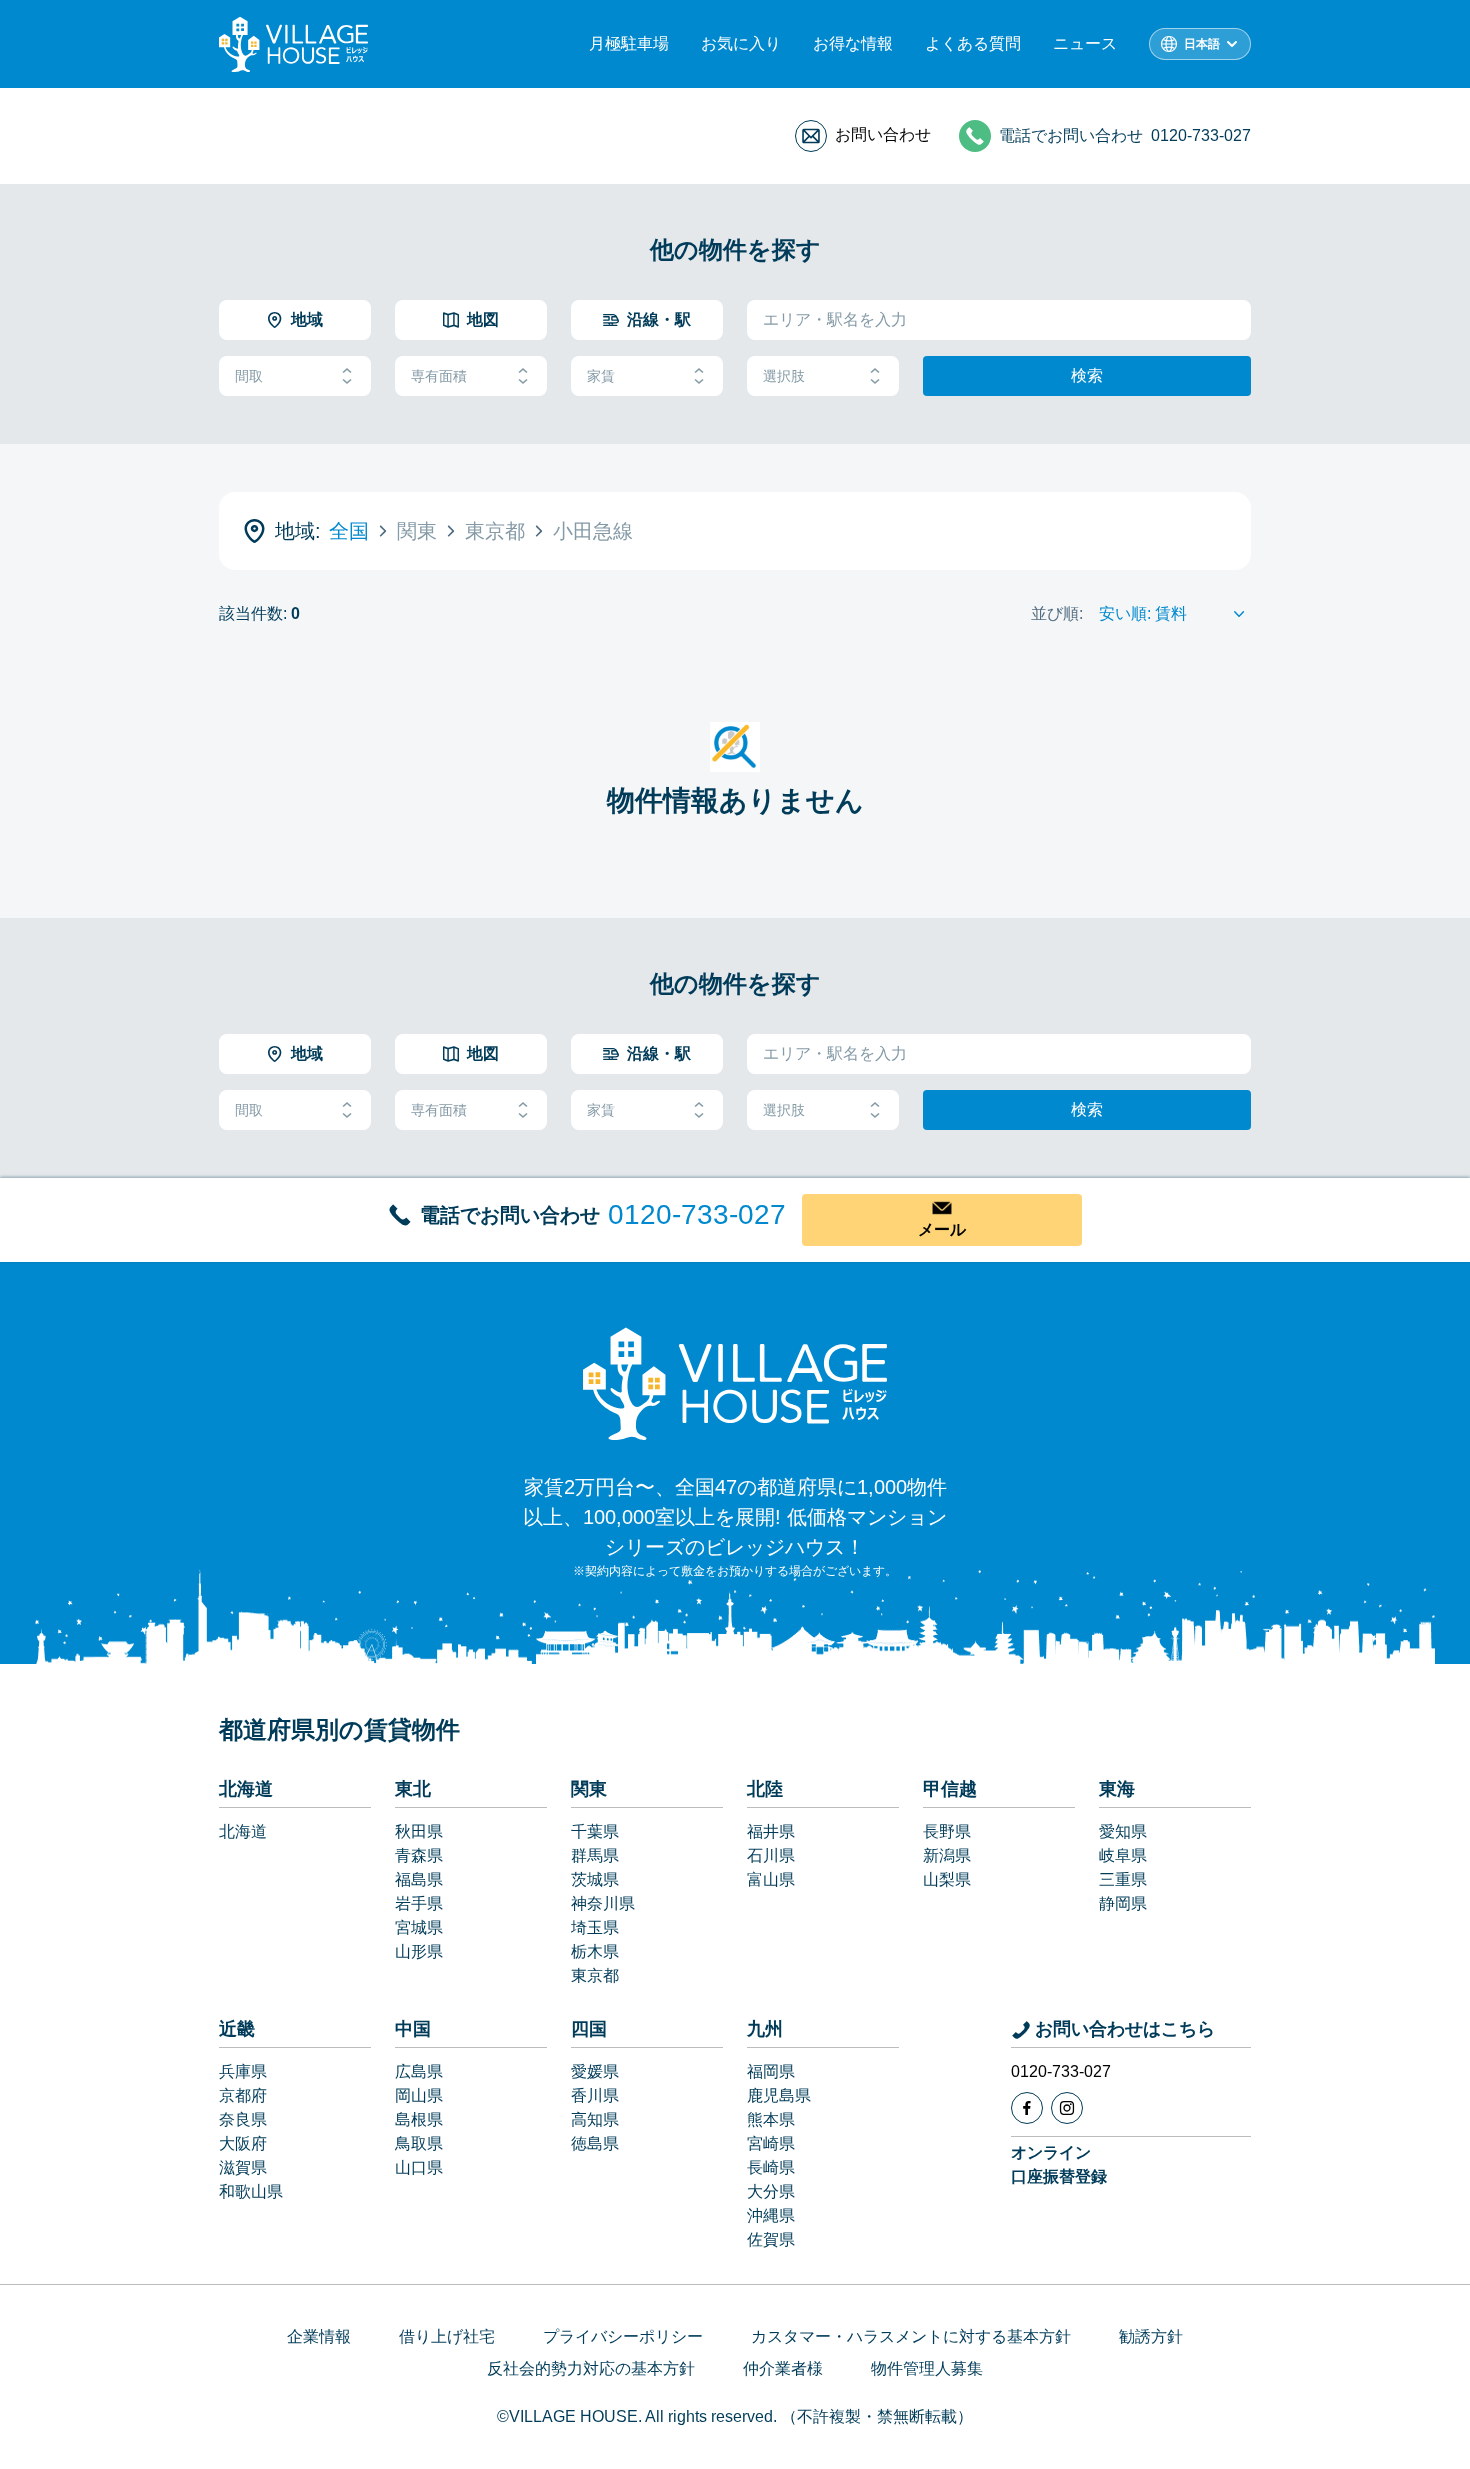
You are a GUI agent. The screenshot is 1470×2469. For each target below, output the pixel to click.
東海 (1117, 1789)
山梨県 (947, 1879)
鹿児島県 (779, 2095)
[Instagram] (1067, 2108)
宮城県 (419, 1927)
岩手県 (419, 1903)
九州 (765, 2029)
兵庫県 (243, 2071)
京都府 (243, 2095)
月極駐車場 (629, 43)
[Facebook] (1027, 2108)
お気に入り (741, 43)
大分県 (771, 2191)
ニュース (1085, 43)
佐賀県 (771, 2239)
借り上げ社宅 (447, 2336)
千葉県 (595, 1831)
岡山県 (419, 2095)
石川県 (771, 1855)
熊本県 (771, 2119)
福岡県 (771, 2071)
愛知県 (1123, 1831)
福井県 (771, 1831)
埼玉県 (595, 1927)
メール (942, 1229)
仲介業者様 (783, 2368)
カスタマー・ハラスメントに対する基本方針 (911, 2336)
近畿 (237, 2029)
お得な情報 (853, 43)
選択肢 (784, 376)
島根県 (419, 2119)
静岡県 (1123, 1903)
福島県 (419, 1879)
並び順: (1057, 613)
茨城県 (595, 1879)
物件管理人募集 (927, 2368)
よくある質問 (973, 43)
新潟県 (947, 1855)
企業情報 (319, 2336)
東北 (413, 1789)
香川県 (595, 2095)
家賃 (601, 376)
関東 (589, 1789)
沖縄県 (771, 2215)
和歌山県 (251, 2191)
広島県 (419, 2071)
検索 (1087, 375)
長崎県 (771, 2167)
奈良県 (243, 2119)
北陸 (765, 1789)
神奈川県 (603, 1903)
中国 (413, 2029)
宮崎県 (771, 2143)
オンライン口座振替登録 (1059, 2164)
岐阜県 (1123, 1855)
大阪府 (243, 2143)
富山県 (771, 1879)
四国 (589, 2029)
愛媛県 (595, 2071)
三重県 (1123, 1879)
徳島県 (595, 2143)
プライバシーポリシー (623, 2336)
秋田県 (419, 1831)
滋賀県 (243, 2167)
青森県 (419, 1855)
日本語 (1202, 44)
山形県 (419, 1951)
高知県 (595, 2119)
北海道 (246, 1789)
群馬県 (595, 1855)
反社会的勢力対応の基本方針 (591, 2368)
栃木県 (595, 1951)
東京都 (595, 1975)
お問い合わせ (883, 134)
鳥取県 (419, 2143)
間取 (249, 376)
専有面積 (439, 376)
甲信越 (950, 1789)
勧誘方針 (1151, 2336)
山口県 (419, 2167)
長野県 (947, 1831)
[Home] (735, 1383)
